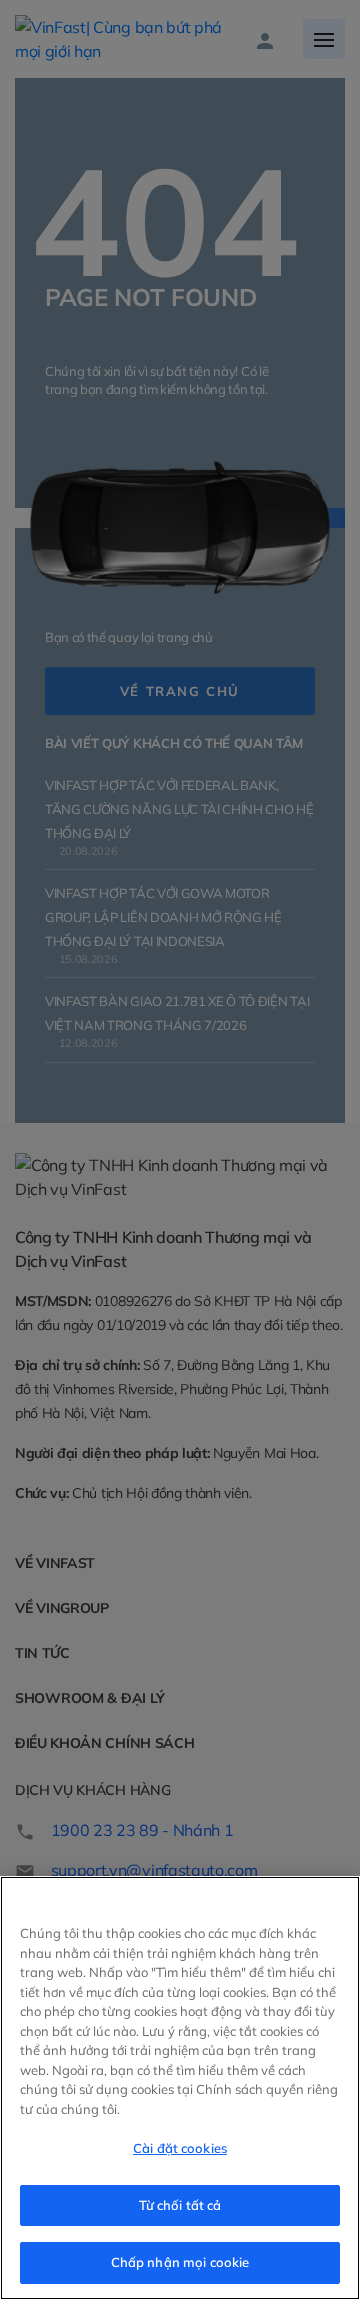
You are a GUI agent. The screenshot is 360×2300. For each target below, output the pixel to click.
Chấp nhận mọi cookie (180, 2262)
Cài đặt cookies (180, 2148)
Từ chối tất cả (180, 2205)
